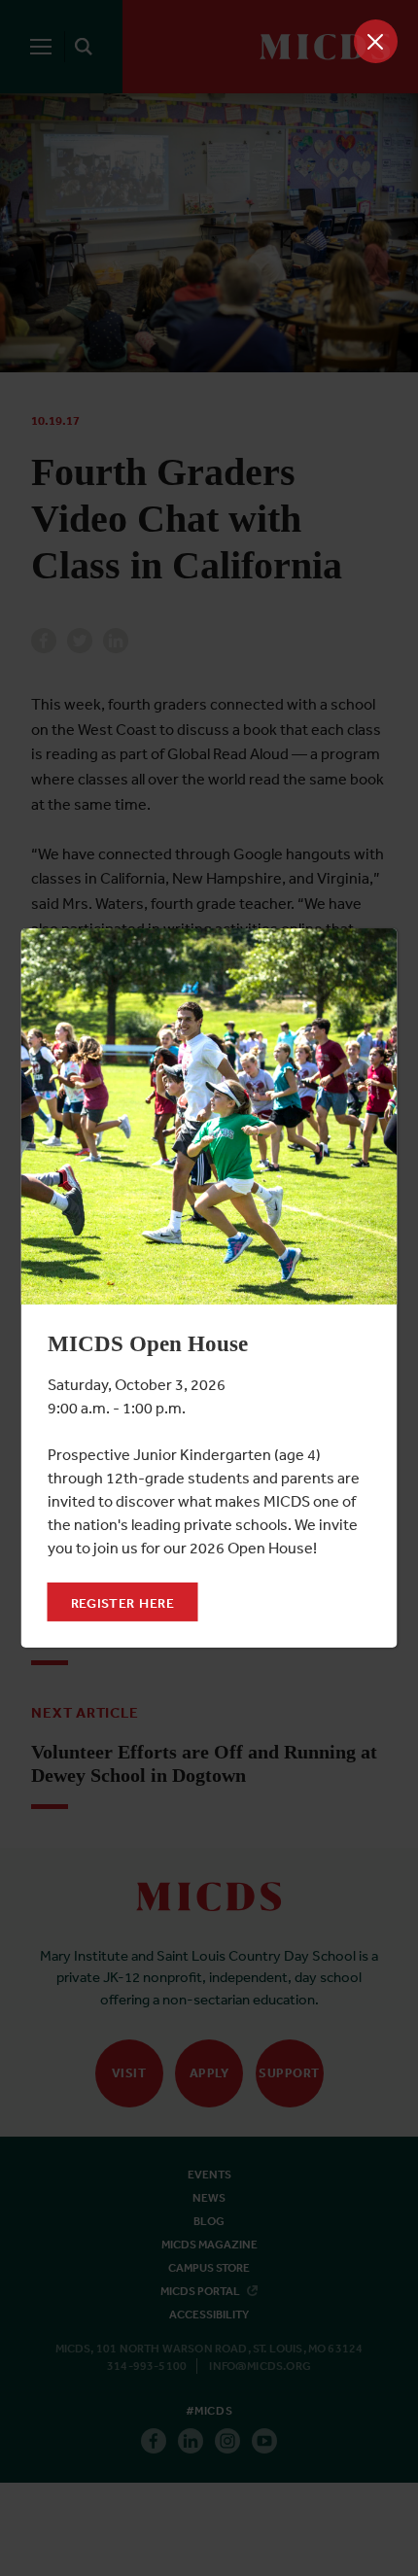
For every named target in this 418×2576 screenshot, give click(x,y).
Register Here (123, 1603)
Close (376, 41)
